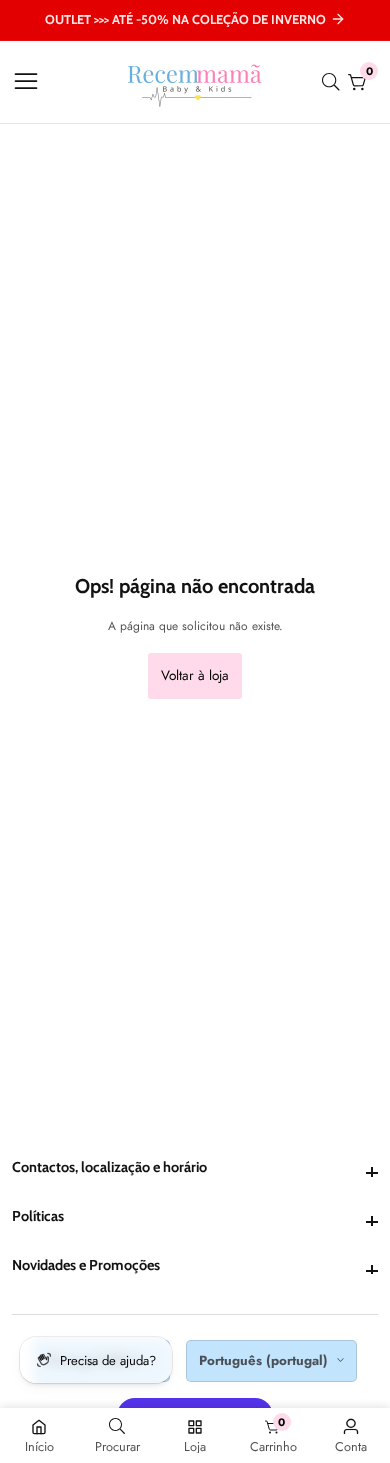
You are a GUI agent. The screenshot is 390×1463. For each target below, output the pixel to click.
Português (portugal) (265, 1360)
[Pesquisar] (335, 82)
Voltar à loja (195, 675)
